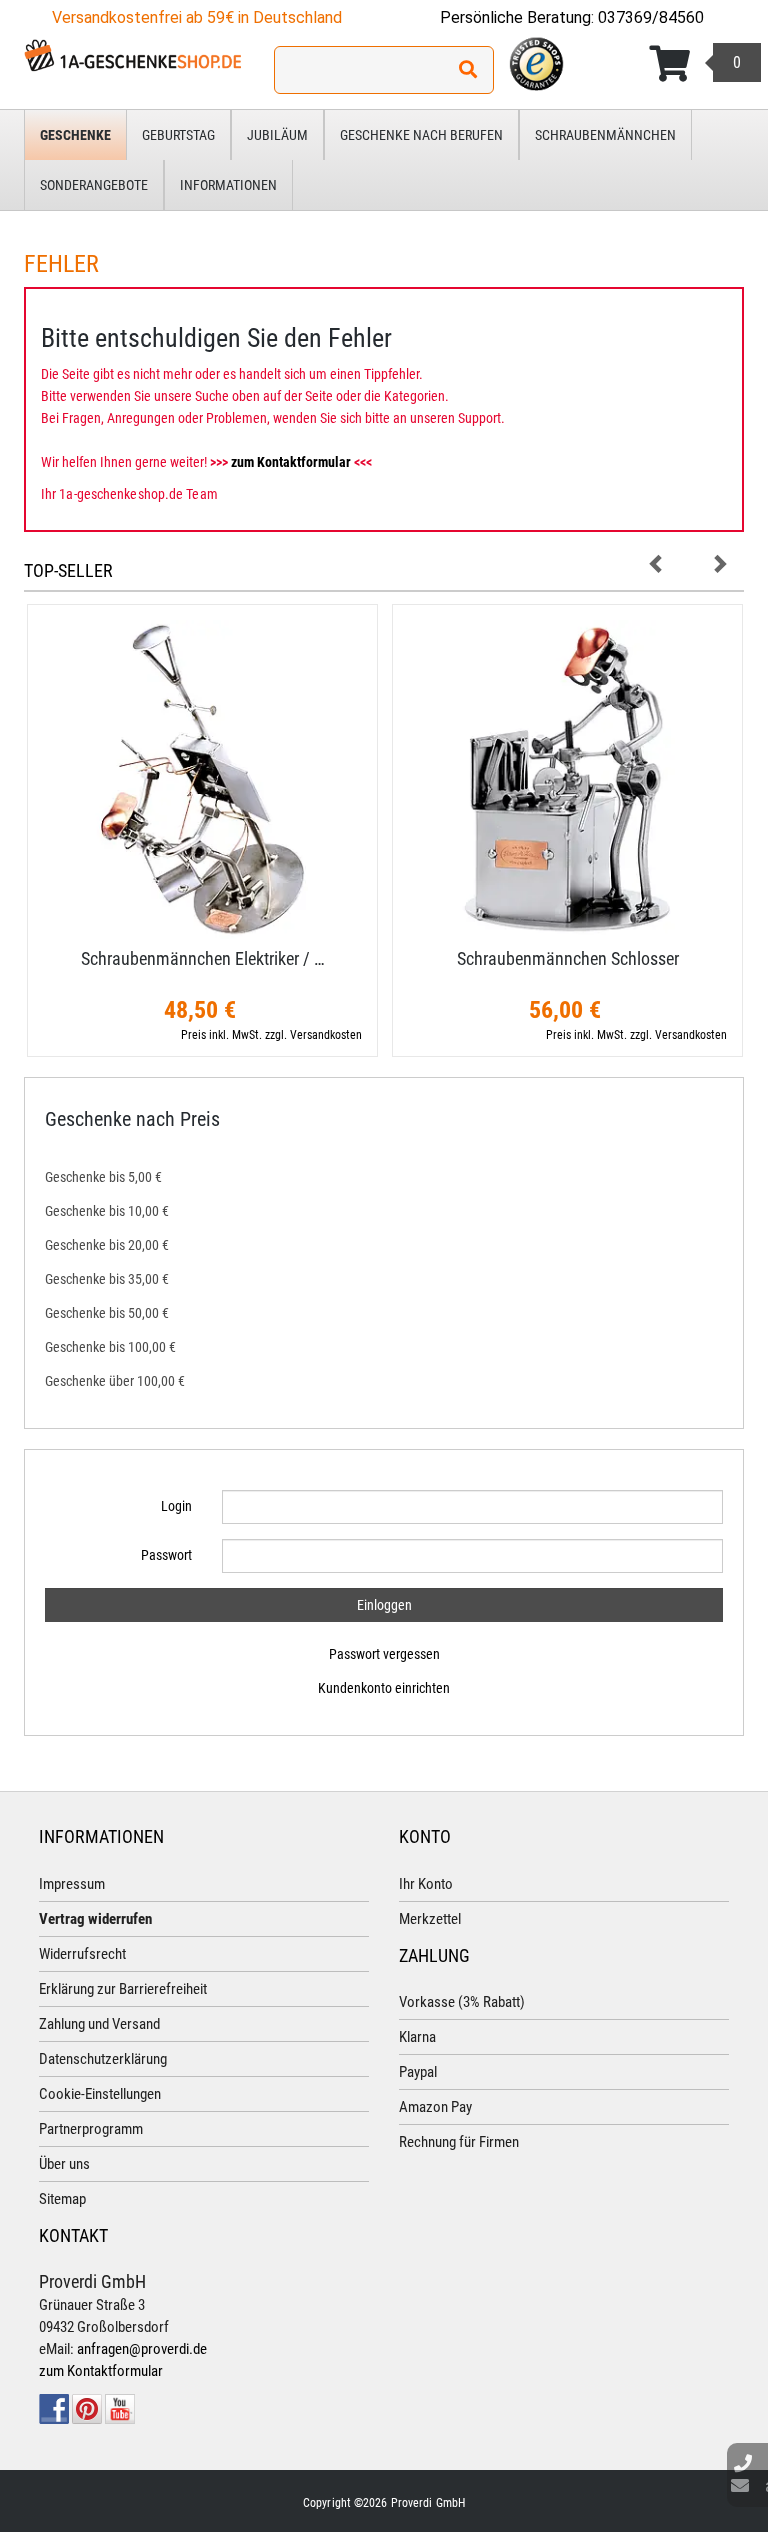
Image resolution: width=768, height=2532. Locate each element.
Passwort (166, 1555)
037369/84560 (651, 17)
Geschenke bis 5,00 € (103, 1177)
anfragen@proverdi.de (142, 2349)
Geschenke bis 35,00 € (107, 1279)
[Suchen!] (468, 70)
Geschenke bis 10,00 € (107, 1211)
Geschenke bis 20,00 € (107, 1245)
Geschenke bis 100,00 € (110, 1347)
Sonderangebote (94, 185)
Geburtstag (178, 135)
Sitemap (62, 2199)
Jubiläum (277, 135)
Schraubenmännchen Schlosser (568, 958)
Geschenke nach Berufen (421, 135)
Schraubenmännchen (605, 135)
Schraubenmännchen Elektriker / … (203, 958)
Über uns (64, 2164)
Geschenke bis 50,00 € (107, 1313)
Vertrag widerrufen (95, 1919)
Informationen (228, 185)
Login (176, 1506)
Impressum (72, 1884)
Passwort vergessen (384, 1654)
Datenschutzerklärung (103, 2059)
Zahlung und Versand (99, 2024)
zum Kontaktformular (291, 462)
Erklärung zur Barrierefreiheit (123, 1989)
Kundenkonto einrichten (384, 1688)
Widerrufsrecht (82, 1954)
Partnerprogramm (91, 2129)
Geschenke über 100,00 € (115, 1381)
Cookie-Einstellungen (100, 2094)
